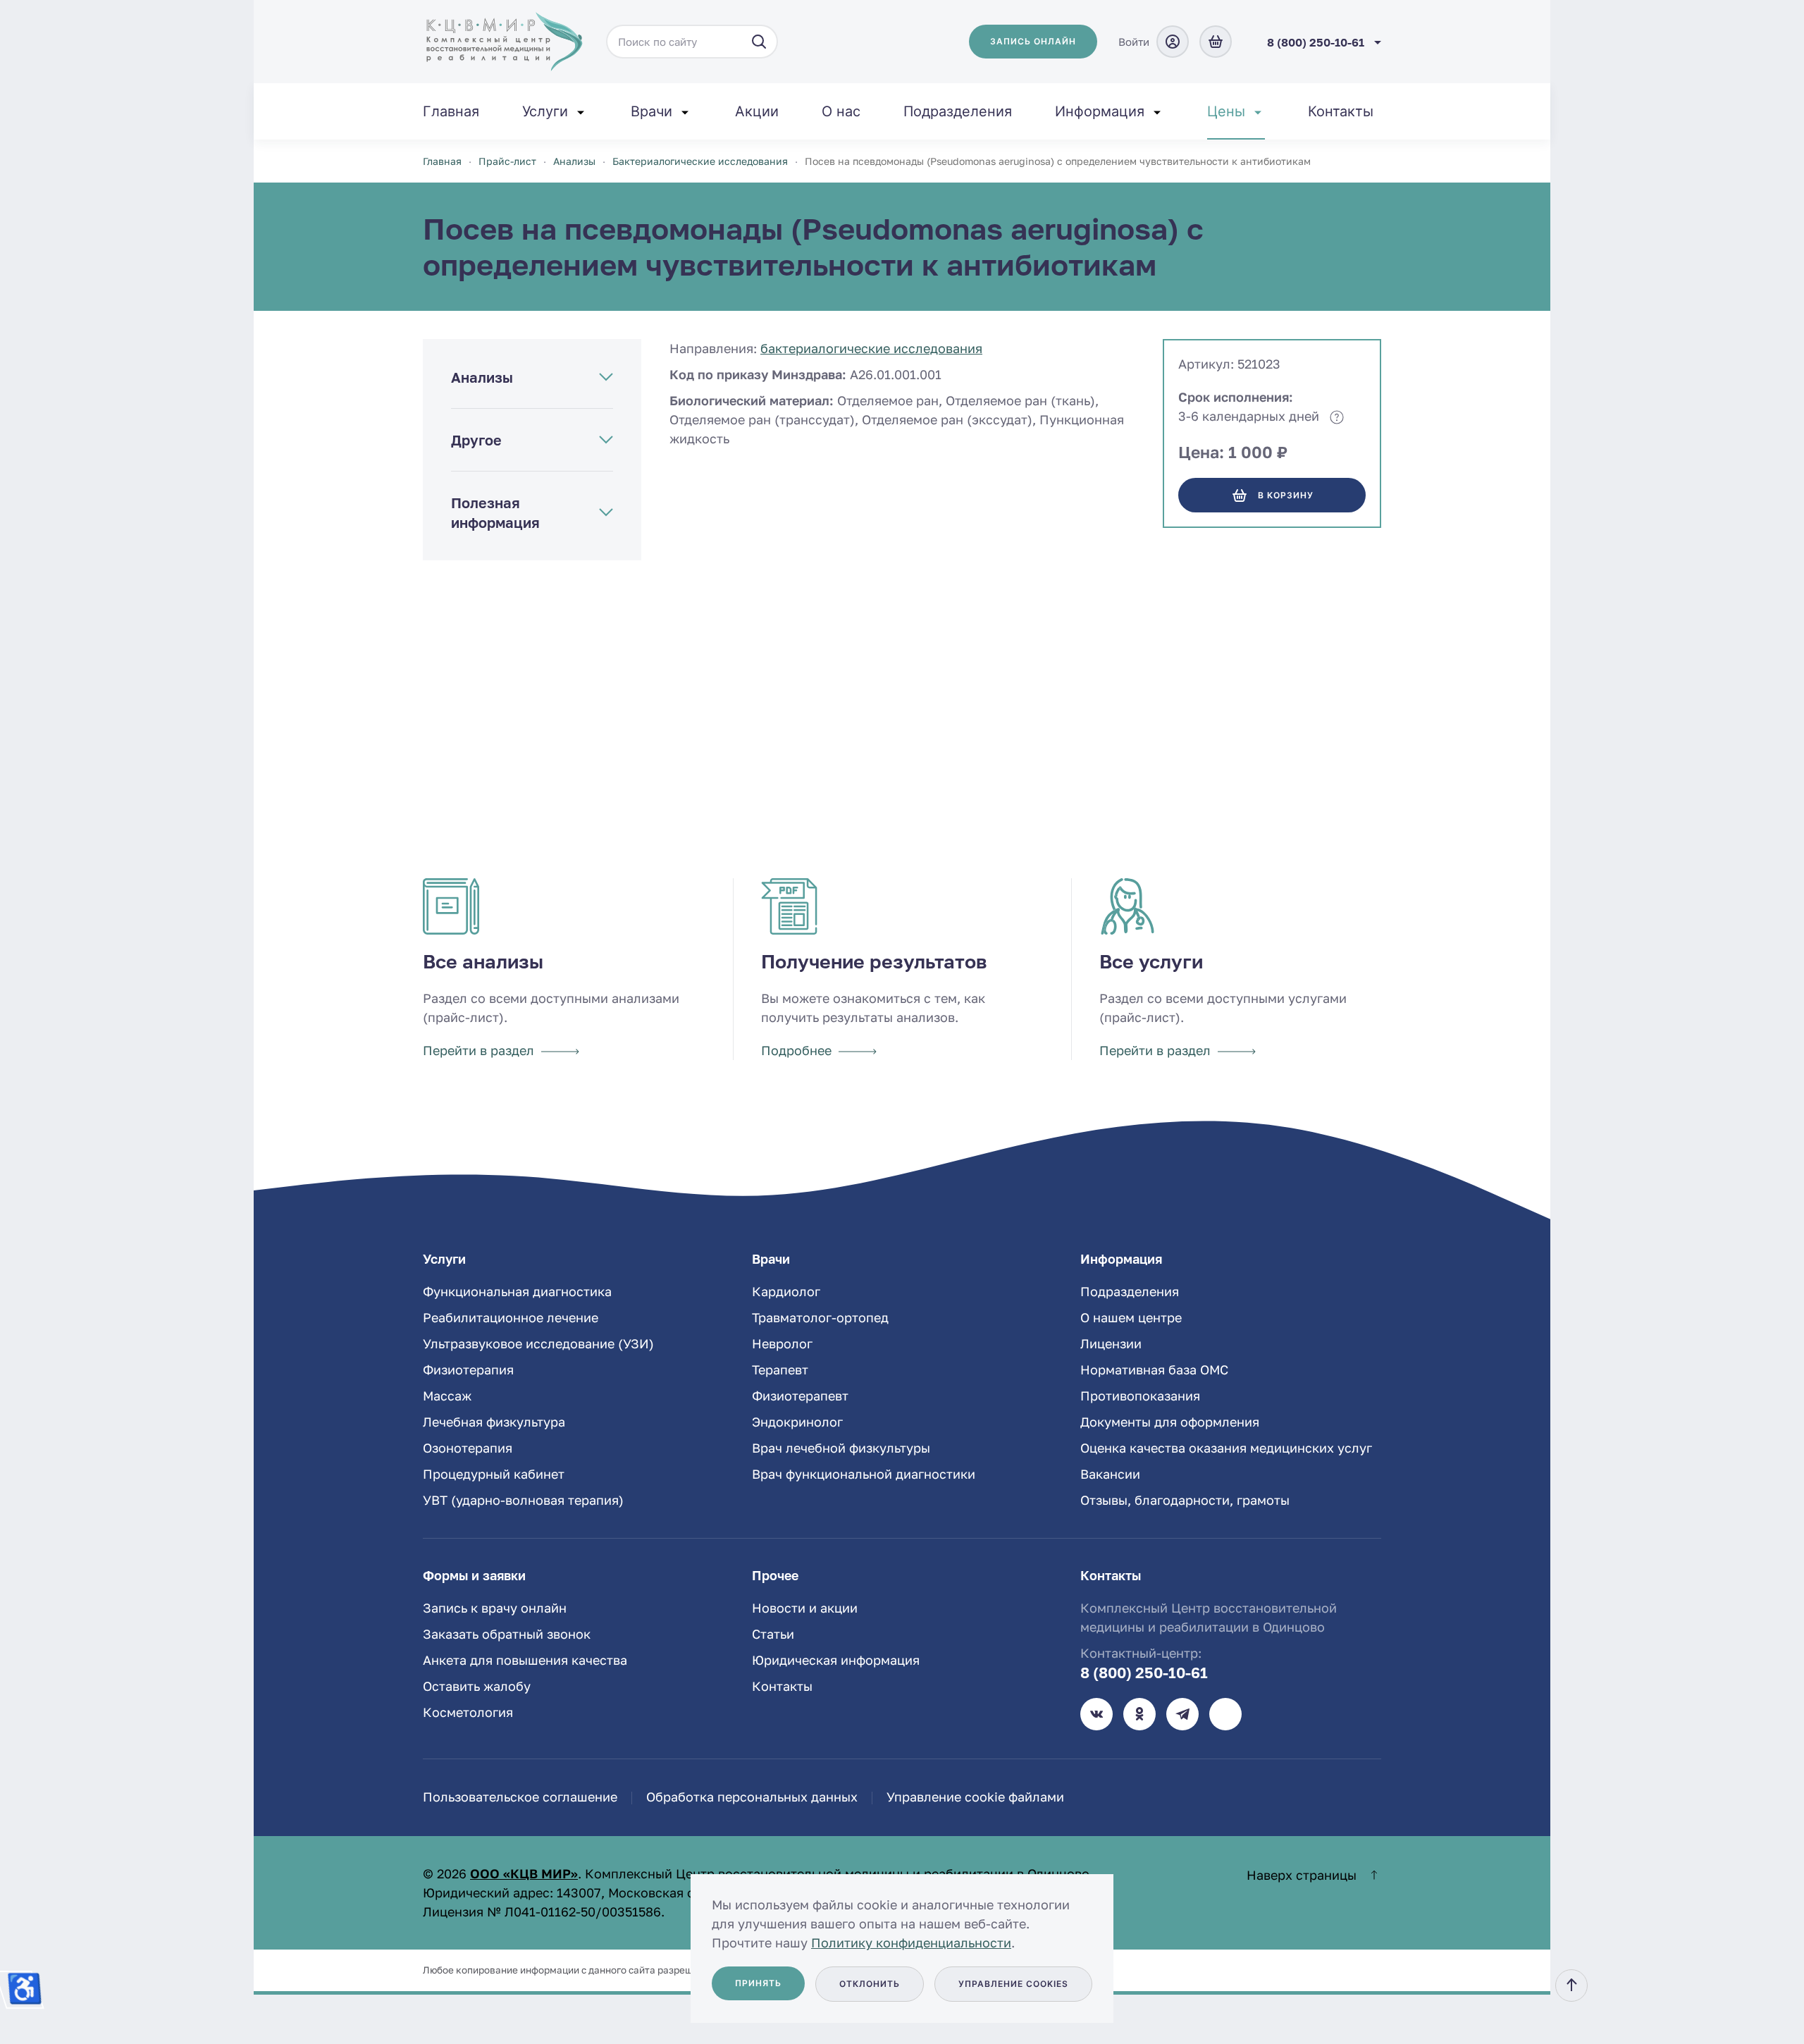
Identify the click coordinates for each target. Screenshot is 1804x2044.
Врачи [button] (651, 111)
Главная (451, 111)
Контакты (1341, 111)
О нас (841, 111)
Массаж (447, 1396)
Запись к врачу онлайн (495, 1608)
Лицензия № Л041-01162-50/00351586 (542, 1911)
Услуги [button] (545, 111)
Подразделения (958, 111)
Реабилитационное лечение (511, 1317)
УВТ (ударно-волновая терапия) (523, 1500)
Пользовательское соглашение (520, 1797)
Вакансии (1110, 1474)
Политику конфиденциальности (911, 1943)
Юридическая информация (836, 1660)
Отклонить (870, 1984)
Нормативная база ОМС (1154, 1369)
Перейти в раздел (478, 1050)
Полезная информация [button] (495, 512)
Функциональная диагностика (517, 1291)
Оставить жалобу (477, 1686)
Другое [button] (476, 440)
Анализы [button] (482, 377)
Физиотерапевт (800, 1396)
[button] (1571, 1985)
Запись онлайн (1033, 41)
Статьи (773, 1634)
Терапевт (780, 1369)
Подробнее (796, 1050)
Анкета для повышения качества (525, 1660)
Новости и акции (805, 1608)
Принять (758, 1983)
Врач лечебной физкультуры (841, 1448)
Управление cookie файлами (975, 1797)
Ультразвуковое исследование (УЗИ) (538, 1343)
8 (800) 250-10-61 (1144, 1673)
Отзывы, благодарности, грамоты (1185, 1500)
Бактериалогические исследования (871, 348)
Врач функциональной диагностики (864, 1474)
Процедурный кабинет (494, 1474)
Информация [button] (1100, 111)
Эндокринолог (797, 1422)
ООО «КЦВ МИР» (524, 1873)
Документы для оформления (1170, 1422)
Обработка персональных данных (752, 1797)
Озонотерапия (468, 1448)
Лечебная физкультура (494, 1422)
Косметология (468, 1712)
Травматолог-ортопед (820, 1317)
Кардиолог (786, 1291)
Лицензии (1111, 1343)
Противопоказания (1140, 1396)
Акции (757, 111)
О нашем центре (1131, 1317)
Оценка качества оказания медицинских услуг (1226, 1448)
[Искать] (759, 42)
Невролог (782, 1343)
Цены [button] (1226, 111)
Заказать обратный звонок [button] (507, 1634)
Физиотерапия (468, 1369)
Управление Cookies (1013, 1984)
